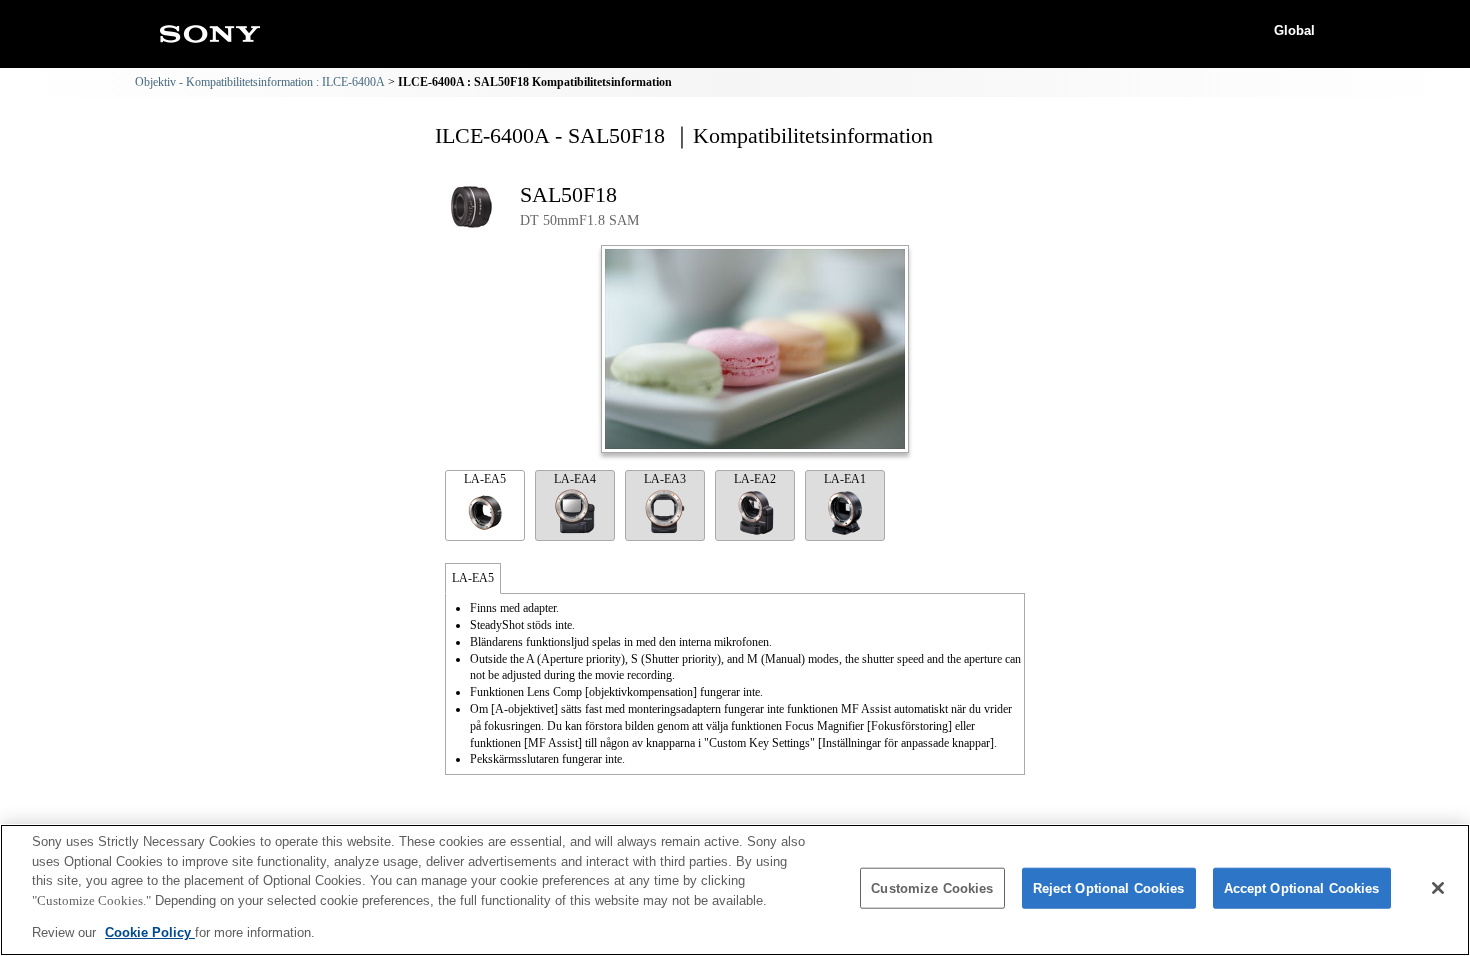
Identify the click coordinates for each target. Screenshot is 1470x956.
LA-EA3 (665, 479)
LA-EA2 (755, 479)
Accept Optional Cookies (1302, 888)
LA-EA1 (845, 479)
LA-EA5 (485, 479)
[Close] (1438, 888)
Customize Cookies (932, 888)
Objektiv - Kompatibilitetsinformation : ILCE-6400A (260, 82)
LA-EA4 (575, 479)
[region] (735, 890)
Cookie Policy (150, 932)
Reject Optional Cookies (1109, 888)
